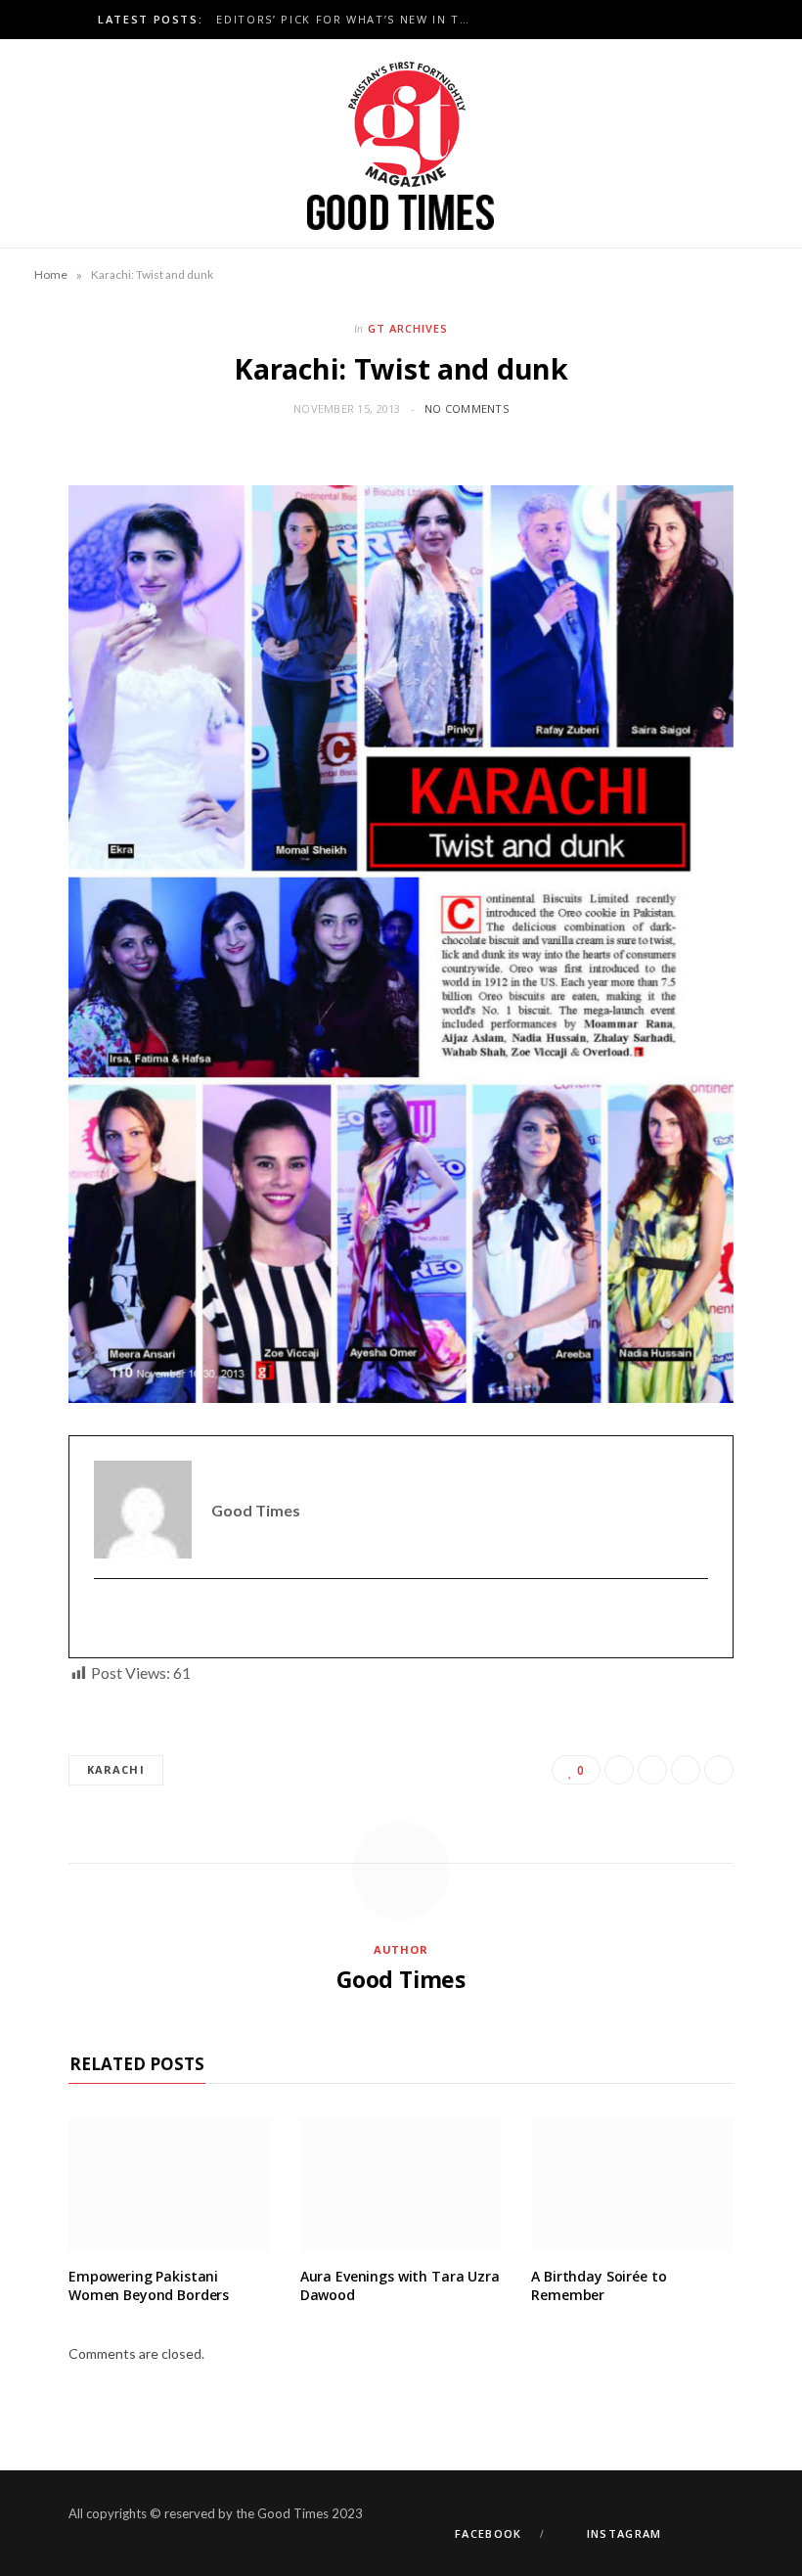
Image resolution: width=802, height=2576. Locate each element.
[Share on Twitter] (652, 1770)
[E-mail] (106, 1619)
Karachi (116, 1769)
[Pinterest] (686, 1770)
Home (51, 274)
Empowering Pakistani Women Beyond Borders (149, 2285)
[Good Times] (401, 143)
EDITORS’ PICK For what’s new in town (349, 20)
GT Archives (408, 328)
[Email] (719, 1770)
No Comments (467, 408)
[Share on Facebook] (619, 1770)
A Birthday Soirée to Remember (599, 2285)
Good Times (401, 1979)
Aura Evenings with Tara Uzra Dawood (400, 2285)
